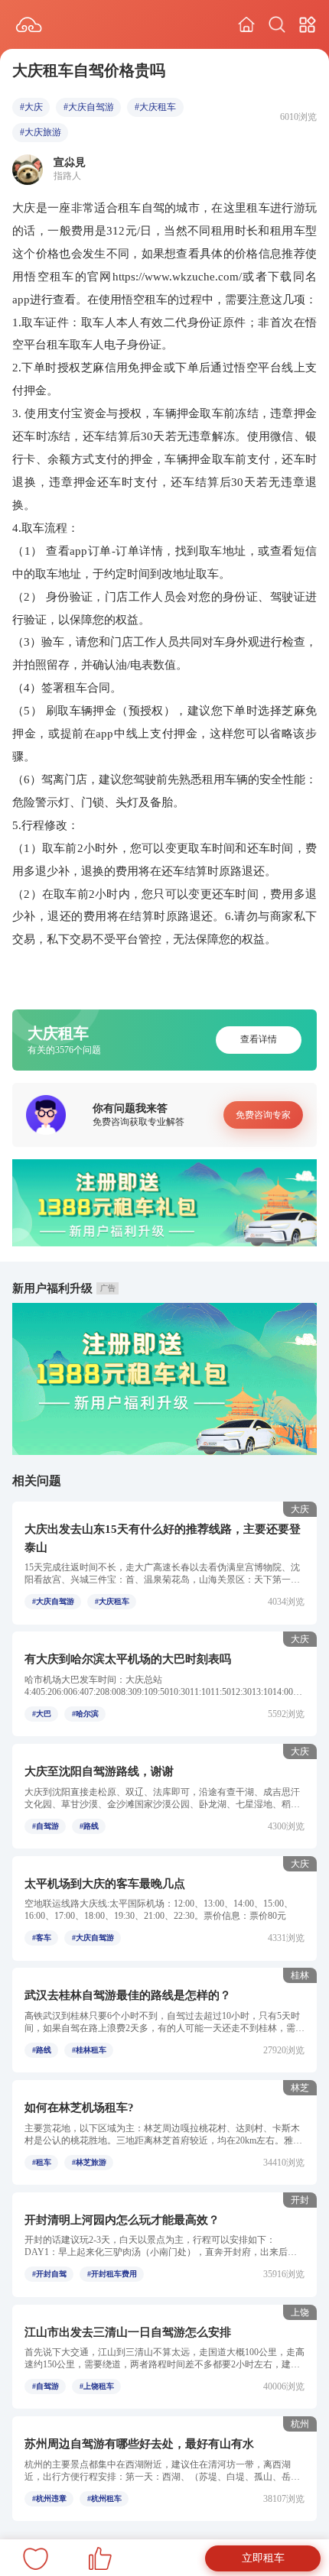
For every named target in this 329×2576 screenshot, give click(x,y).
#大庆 (31, 107)
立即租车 (263, 2558)
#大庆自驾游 (89, 107)
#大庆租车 (155, 107)
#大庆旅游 (41, 132)
